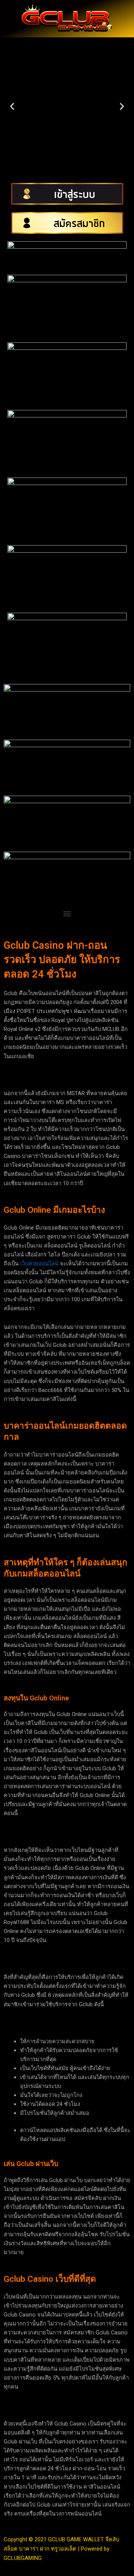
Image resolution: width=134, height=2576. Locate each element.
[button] (12, 107)
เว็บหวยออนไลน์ (39, 1264)
